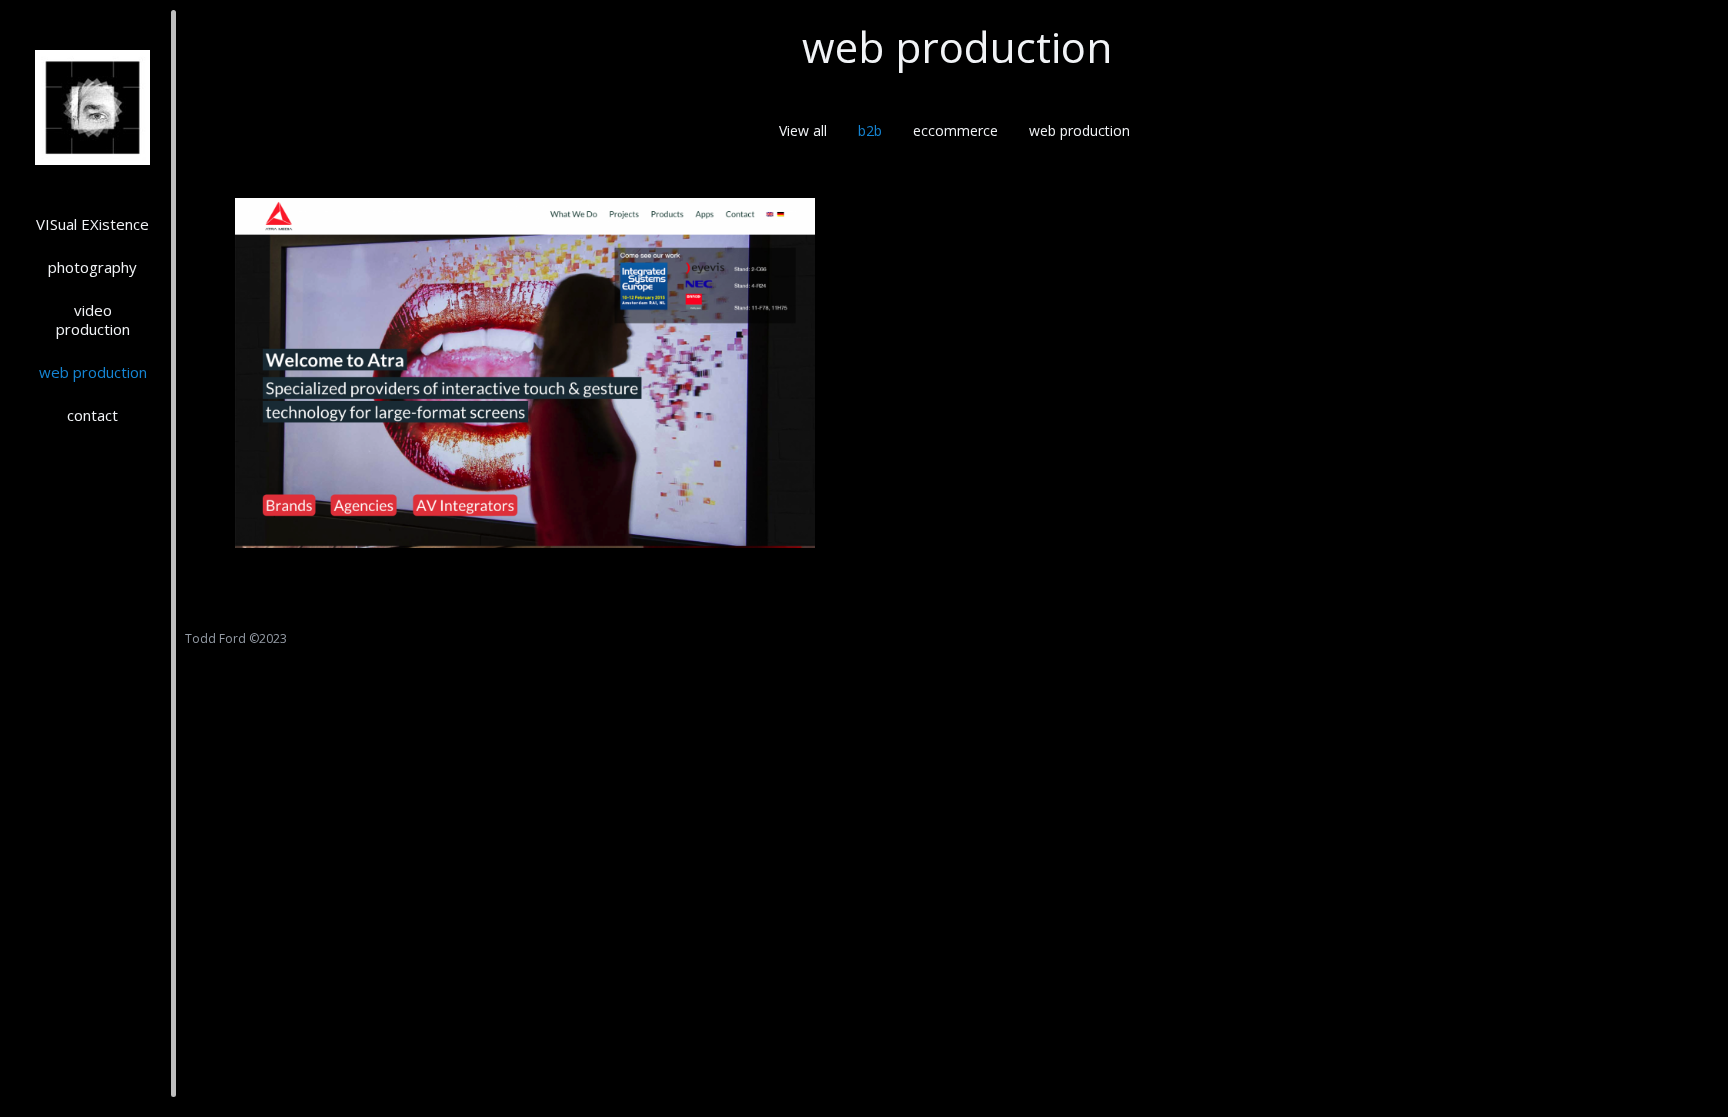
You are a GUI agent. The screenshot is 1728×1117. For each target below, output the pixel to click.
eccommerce (955, 130)
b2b (870, 130)
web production (1079, 130)
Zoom (498, 335)
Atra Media (525, 389)
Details (552, 335)
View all (803, 130)
